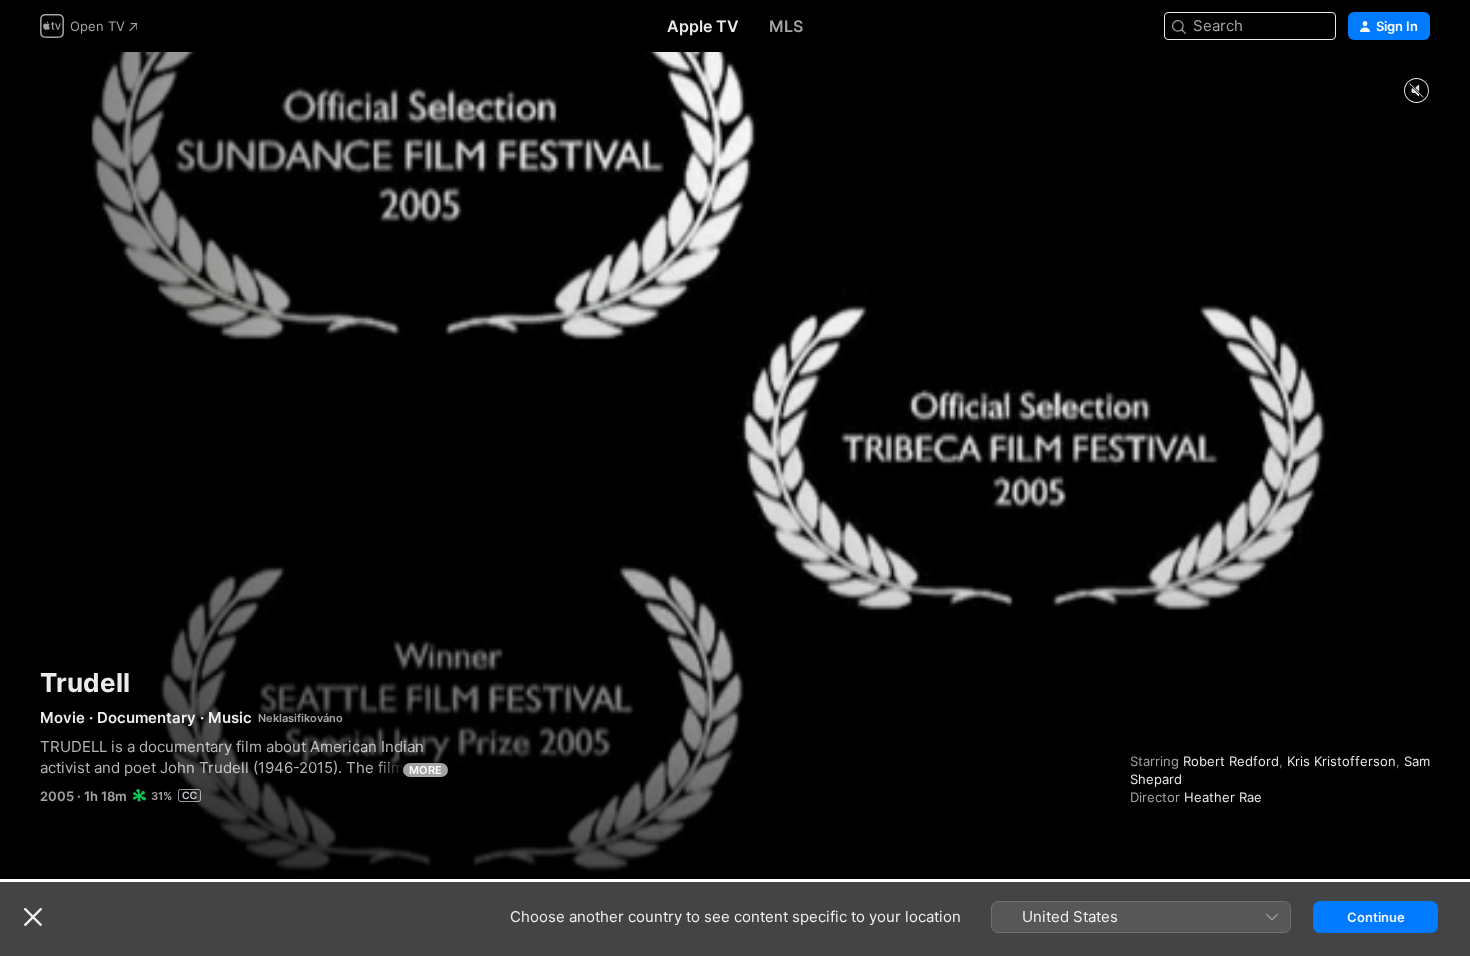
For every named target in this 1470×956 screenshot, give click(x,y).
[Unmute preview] (1416, 91)
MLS (786, 26)
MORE (425, 770)
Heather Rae (1223, 797)
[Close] (33, 917)
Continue (1376, 917)
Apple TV (703, 26)
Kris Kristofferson (1341, 761)
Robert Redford (1231, 761)
